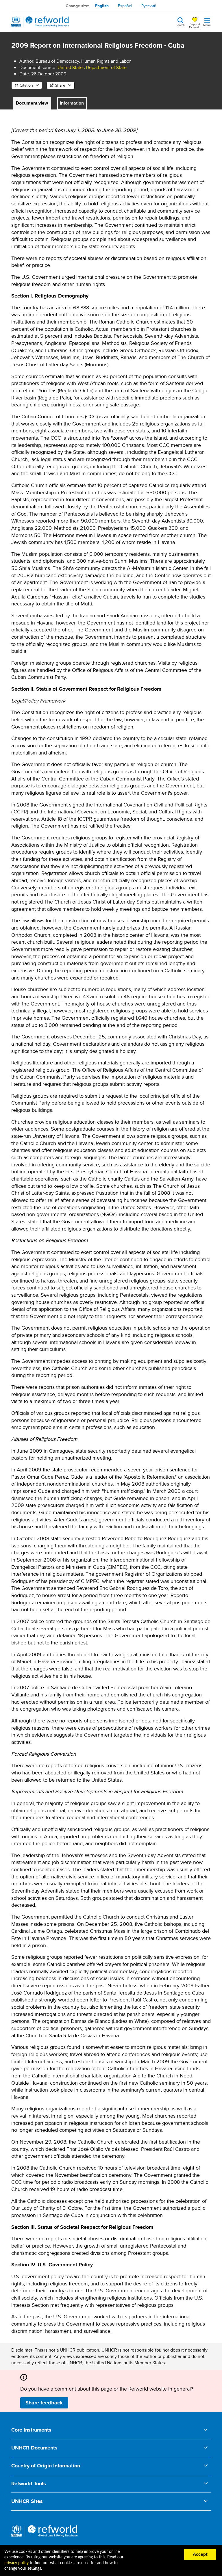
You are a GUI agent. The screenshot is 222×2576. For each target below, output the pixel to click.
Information (72, 103)
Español (125, 6)
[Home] (40, 22)
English (102, 6)
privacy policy (16, 2563)
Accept (200, 2554)
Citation (26, 85)
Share (60, 85)
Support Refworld (195, 25)
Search (180, 25)
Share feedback (44, 2403)
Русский (149, 6)
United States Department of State (92, 67)
